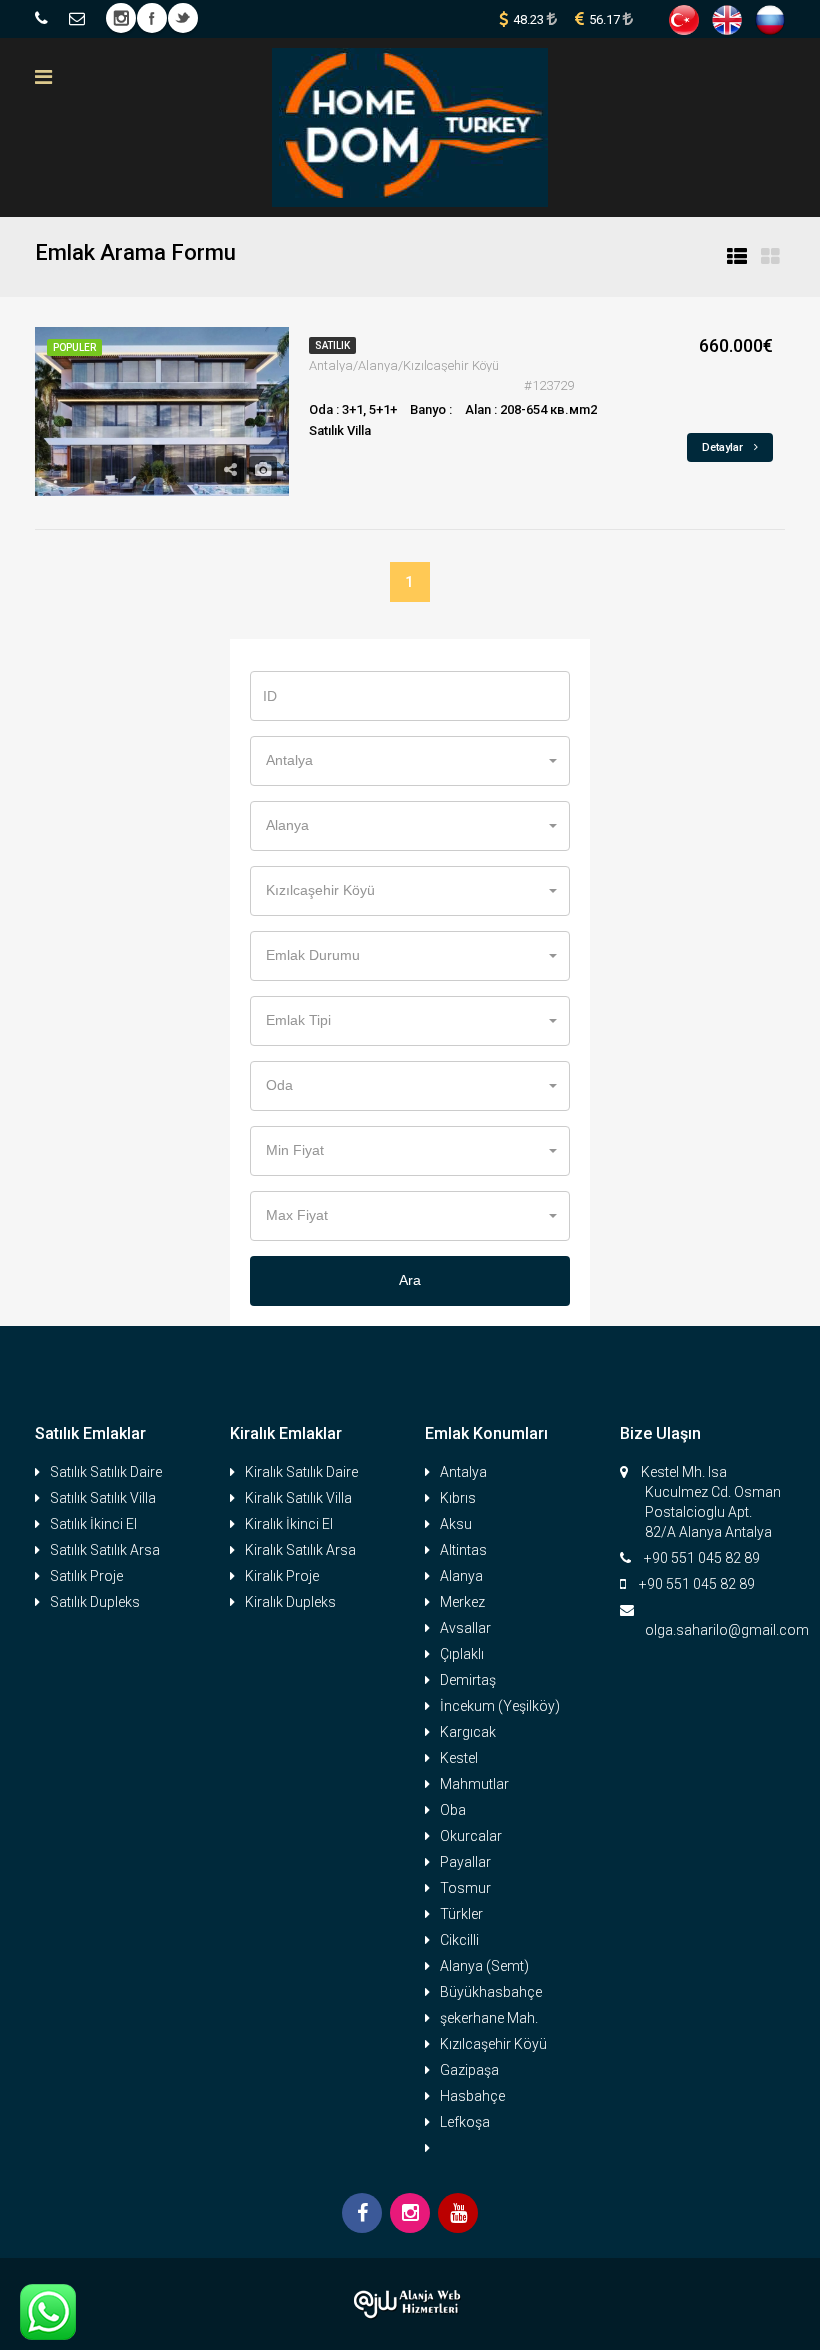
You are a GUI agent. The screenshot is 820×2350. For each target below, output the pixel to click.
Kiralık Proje (282, 1576)
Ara (410, 1280)
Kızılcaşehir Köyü (493, 2044)
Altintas (463, 1550)
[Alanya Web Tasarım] (410, 2302)
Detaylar (724, 447)
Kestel (459, 1758)
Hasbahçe (472, 2096)
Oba (453, 1810)
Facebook (152, 18)
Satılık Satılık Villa (103, 1498)
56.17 (606, 19)
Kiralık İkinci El (289, 1524)
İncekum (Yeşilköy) (500, 1706)
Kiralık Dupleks (290, 1602)
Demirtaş (468, 1680)
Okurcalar (471, 1836)
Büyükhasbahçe (491, 1992)
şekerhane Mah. (489, 2018)
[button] (410, 761)
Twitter (183, 18)
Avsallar (465, 1628)
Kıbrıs (458, 1498)
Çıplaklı (462, 1654)
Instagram (121, 18)
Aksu (456, 1524)
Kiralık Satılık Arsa (300, 1550)
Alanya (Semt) (484, 1966)
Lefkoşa (465, 2122)
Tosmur (465, 1888)
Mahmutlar (474, 1784)
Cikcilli (459, 1940)
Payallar (465, 1862)
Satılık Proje (86, 1576)
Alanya (461, 1576)
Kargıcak (468, 1732)
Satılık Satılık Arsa (105, 1550)
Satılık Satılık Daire (106, 1472)
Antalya (463, 1472)
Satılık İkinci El (93, 1524)
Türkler (461, 1914)
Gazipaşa (469, 2070)
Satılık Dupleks (95, 1602)
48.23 (530, 19)
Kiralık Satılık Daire (301, 1472)
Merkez (462, 1602)
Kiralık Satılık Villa (298, 1498)
